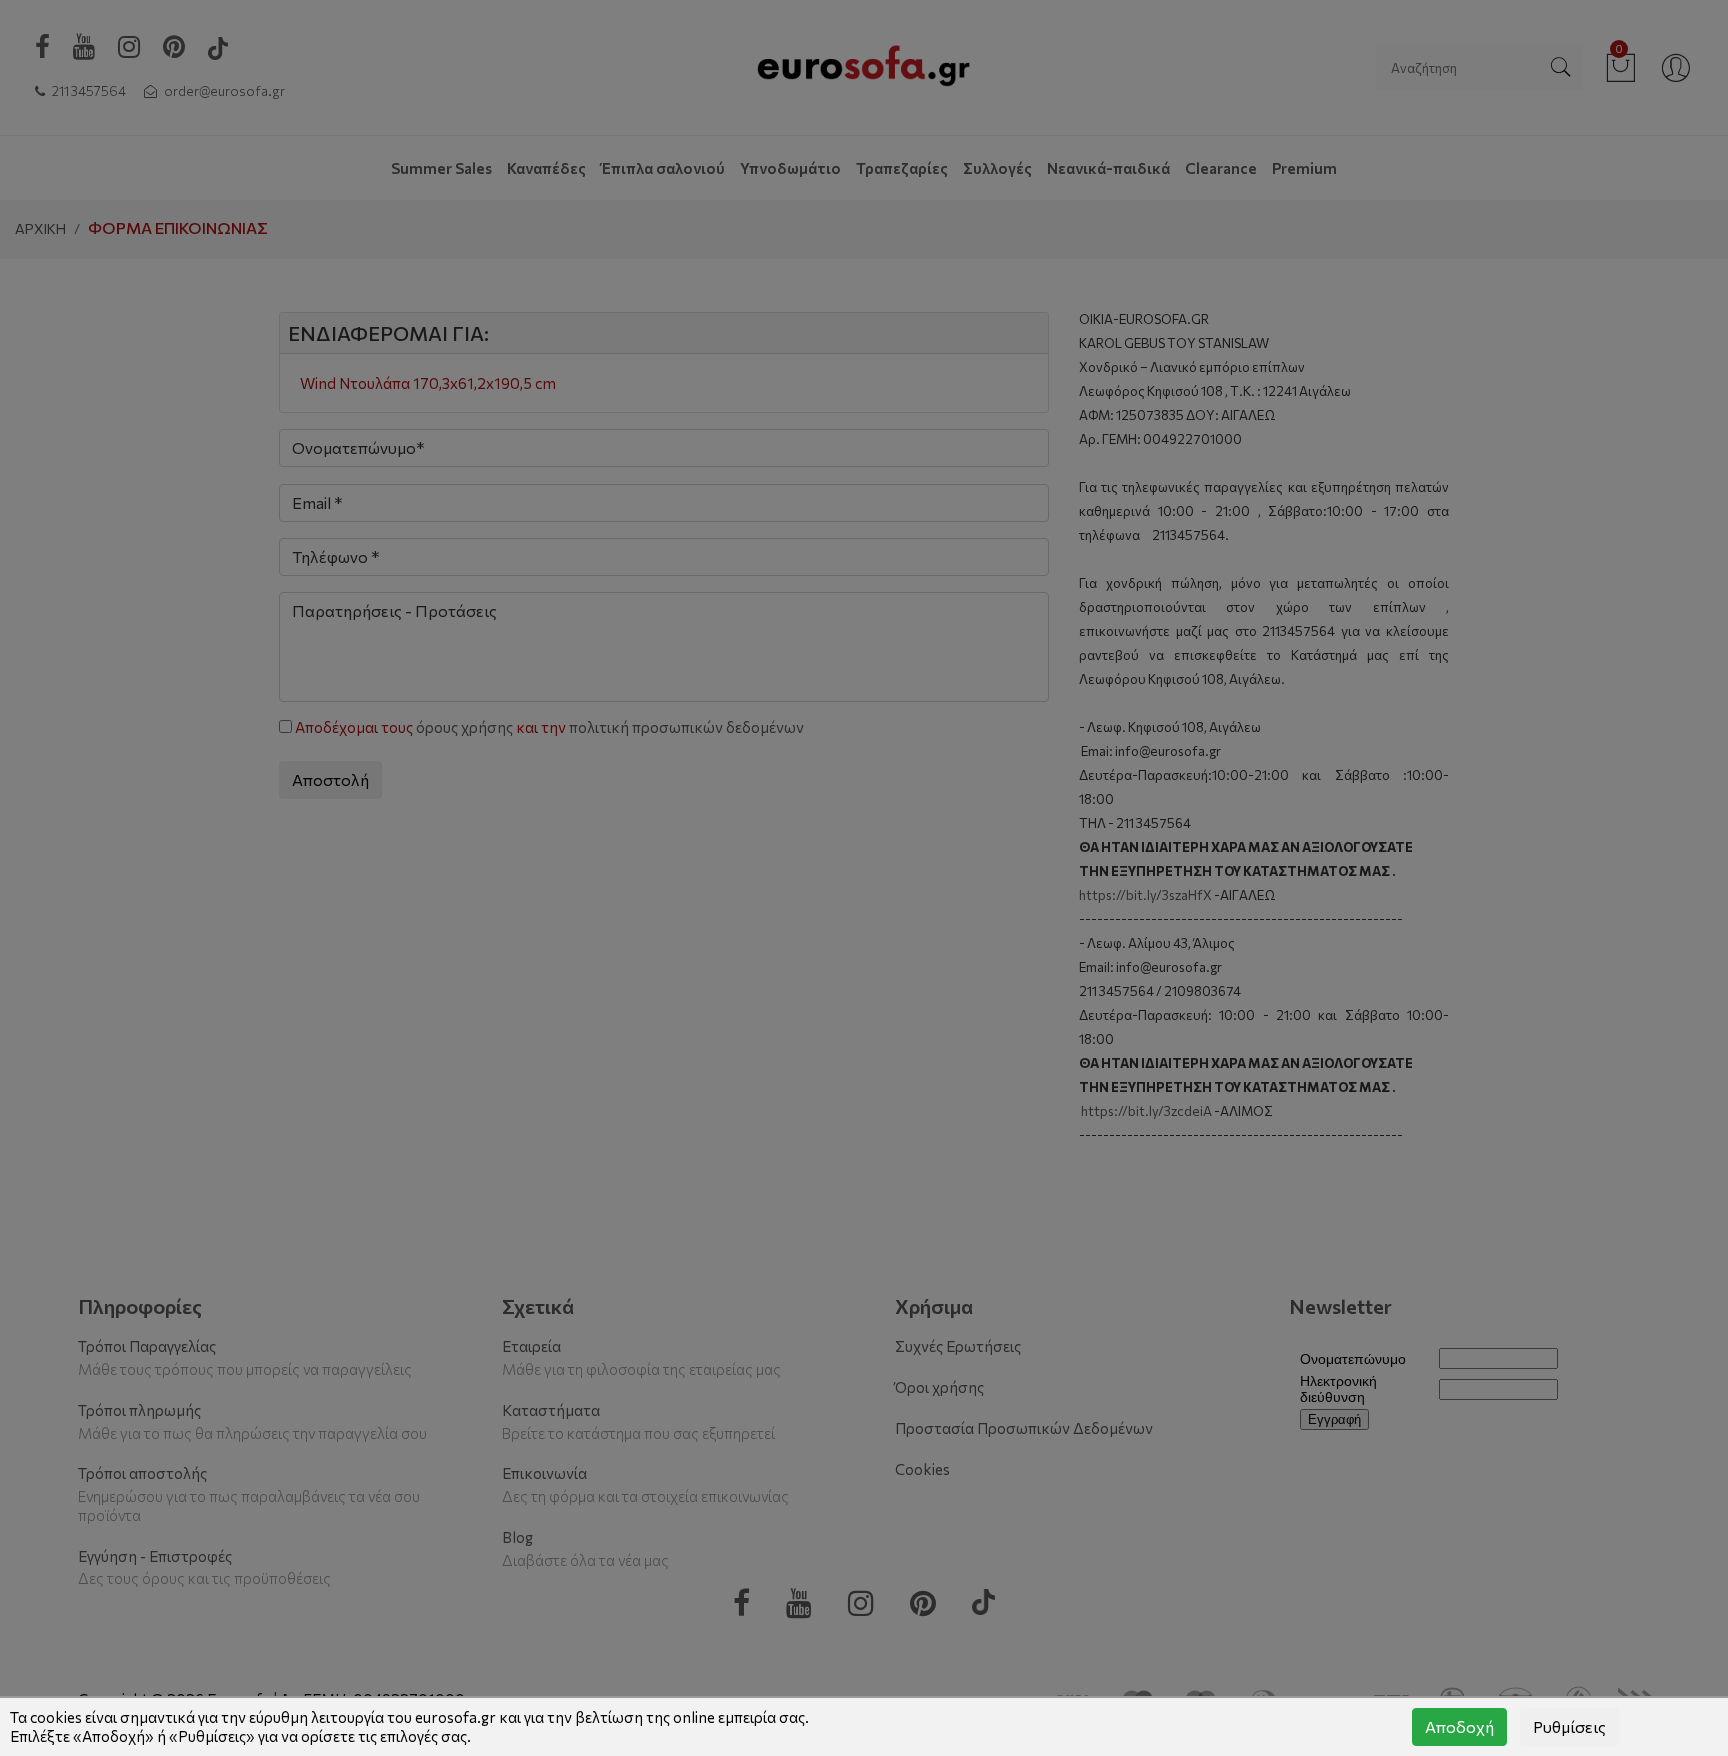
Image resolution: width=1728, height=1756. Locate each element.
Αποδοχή (1459, 1726)
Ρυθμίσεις (1569, 1726)
